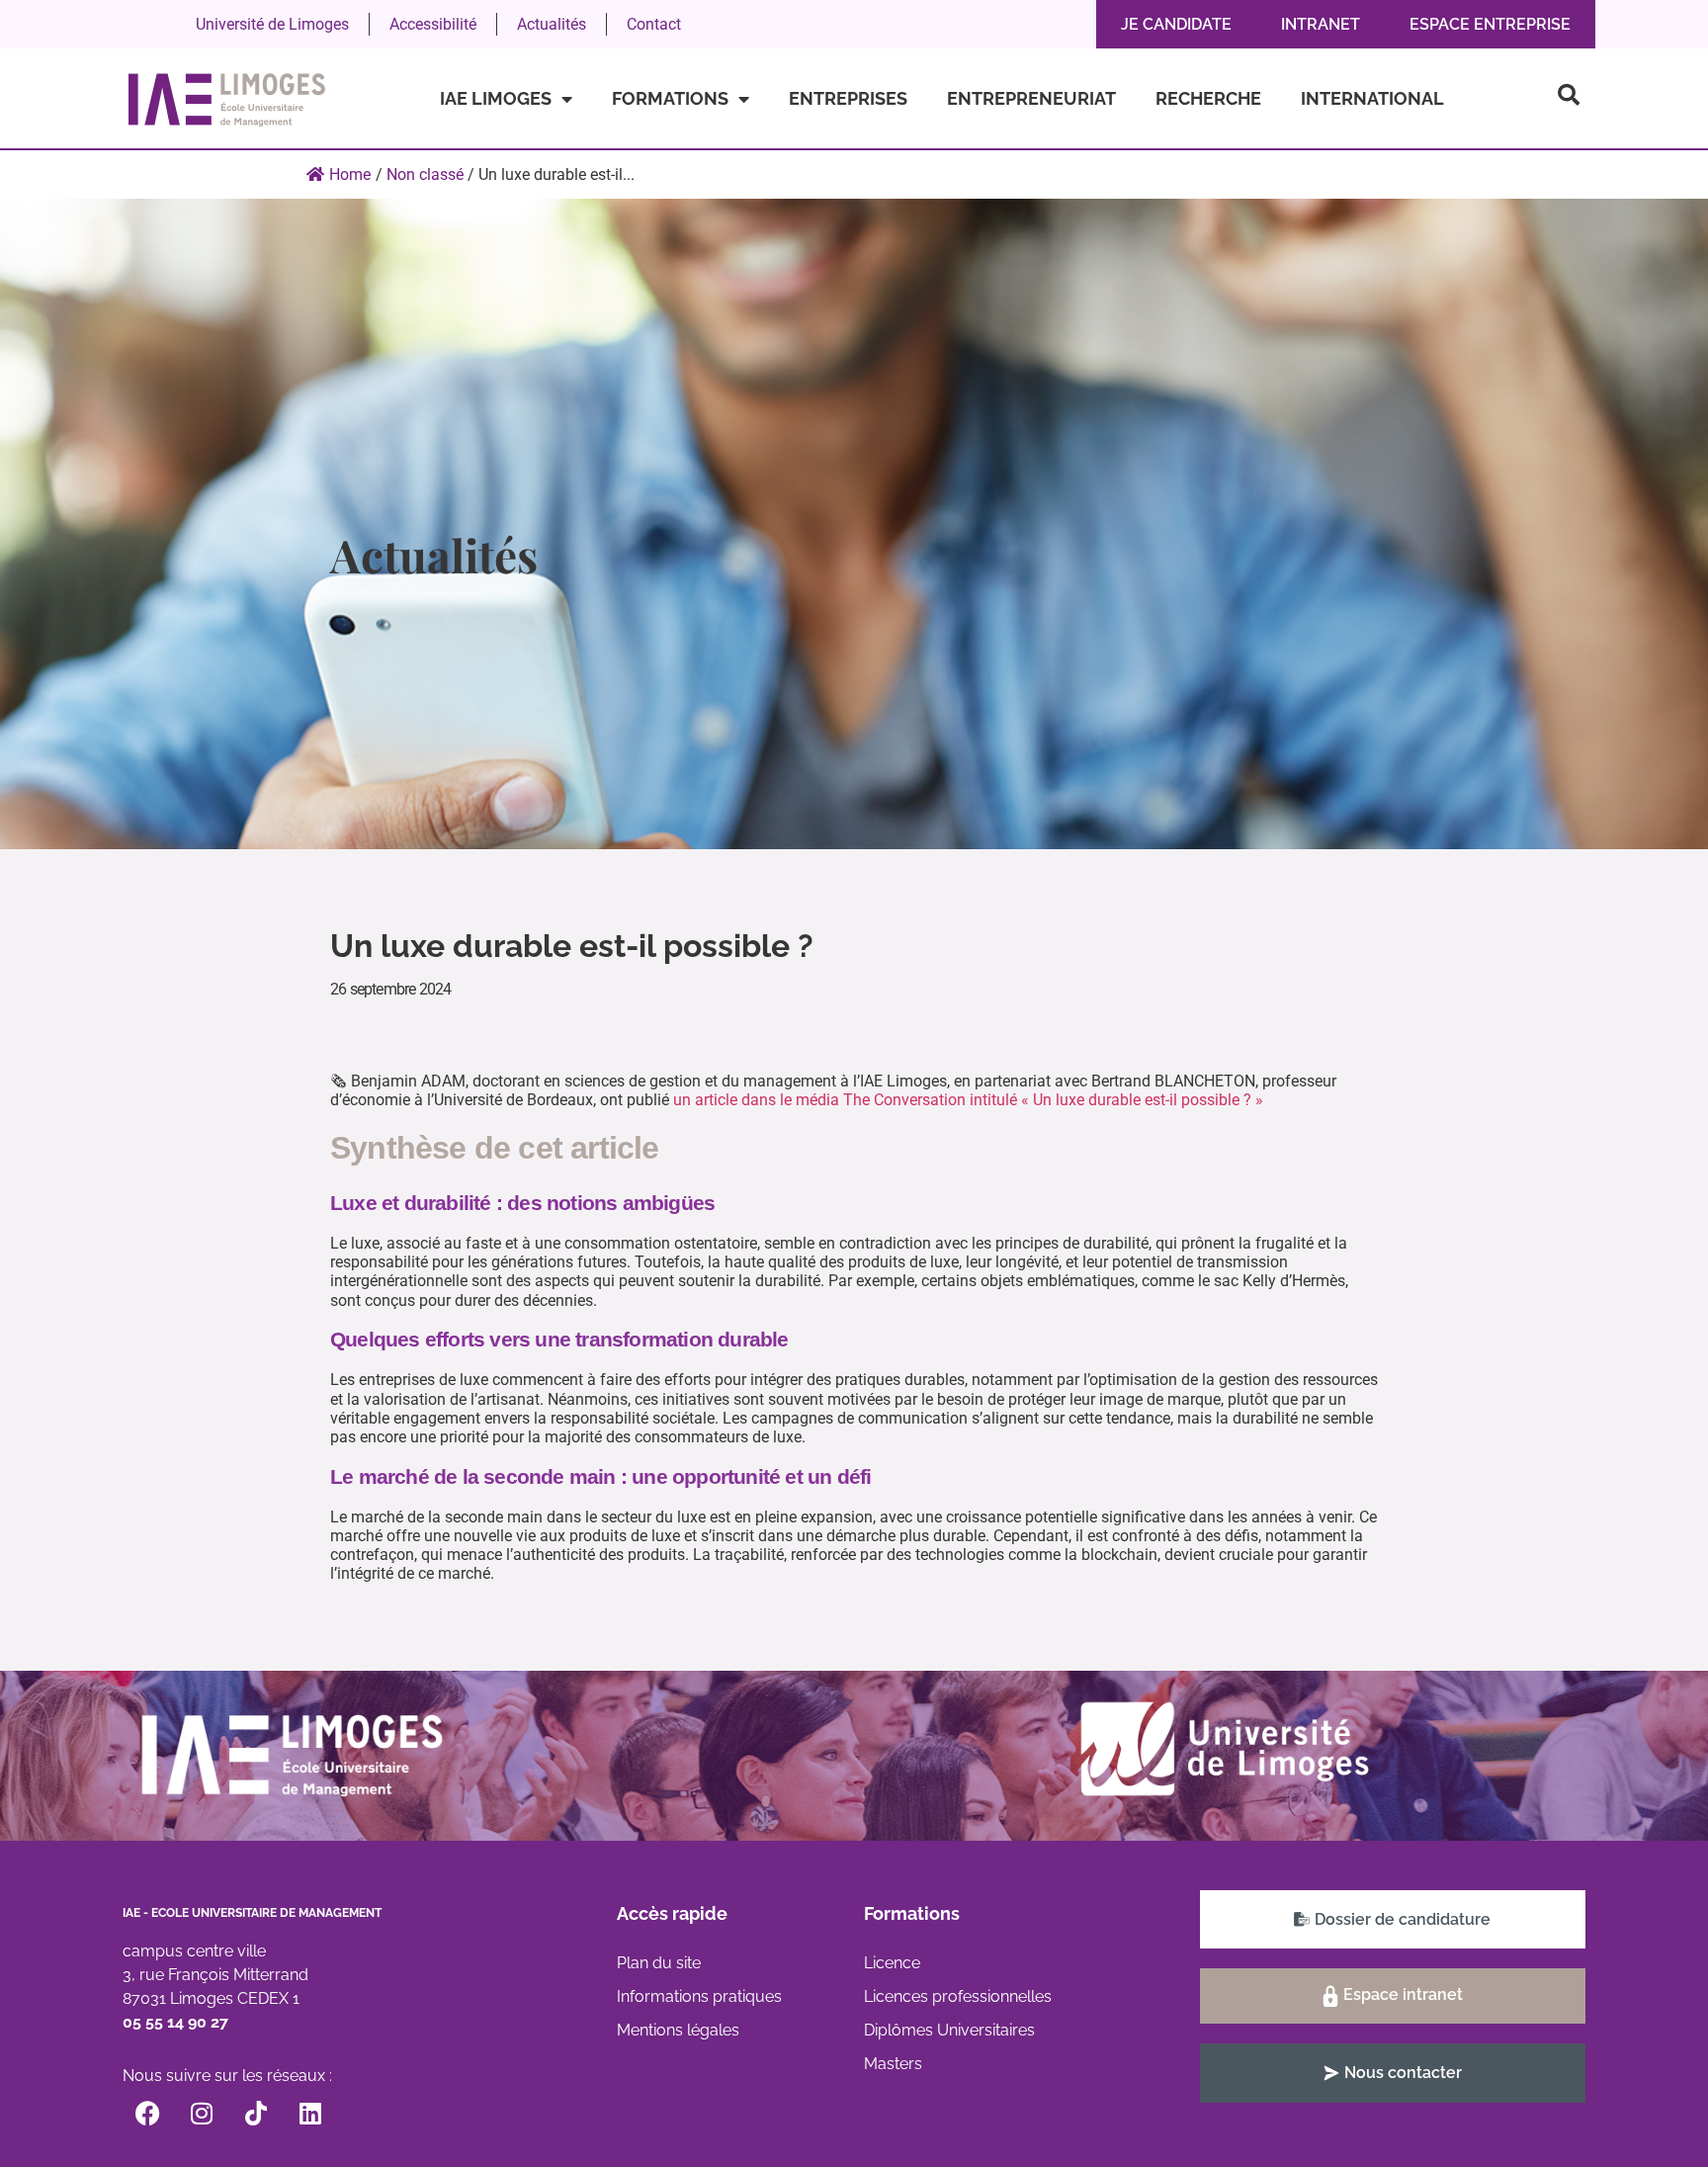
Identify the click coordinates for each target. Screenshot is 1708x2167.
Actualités (552, 24)
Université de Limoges (272, 24)
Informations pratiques (699, 1996)
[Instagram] (202, 2113)
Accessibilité (433, 24)
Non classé (425, 174)
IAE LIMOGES (496, 98)
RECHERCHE (1208, 98)
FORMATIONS (670, 98)
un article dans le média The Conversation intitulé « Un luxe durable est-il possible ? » (968, 1100)
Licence (892, 1963)
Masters (893, 2064)
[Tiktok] (256, 2113)
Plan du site (659, 1963)
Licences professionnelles (958, 1996)
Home (350, 174)
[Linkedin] (310, 2113)
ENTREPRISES (848, 98)
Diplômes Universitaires (949, 2030)
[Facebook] (147, 2113)
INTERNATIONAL (1372, 98)
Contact (654, 24)
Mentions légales (678, 2030)
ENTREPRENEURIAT (1031, 98)
